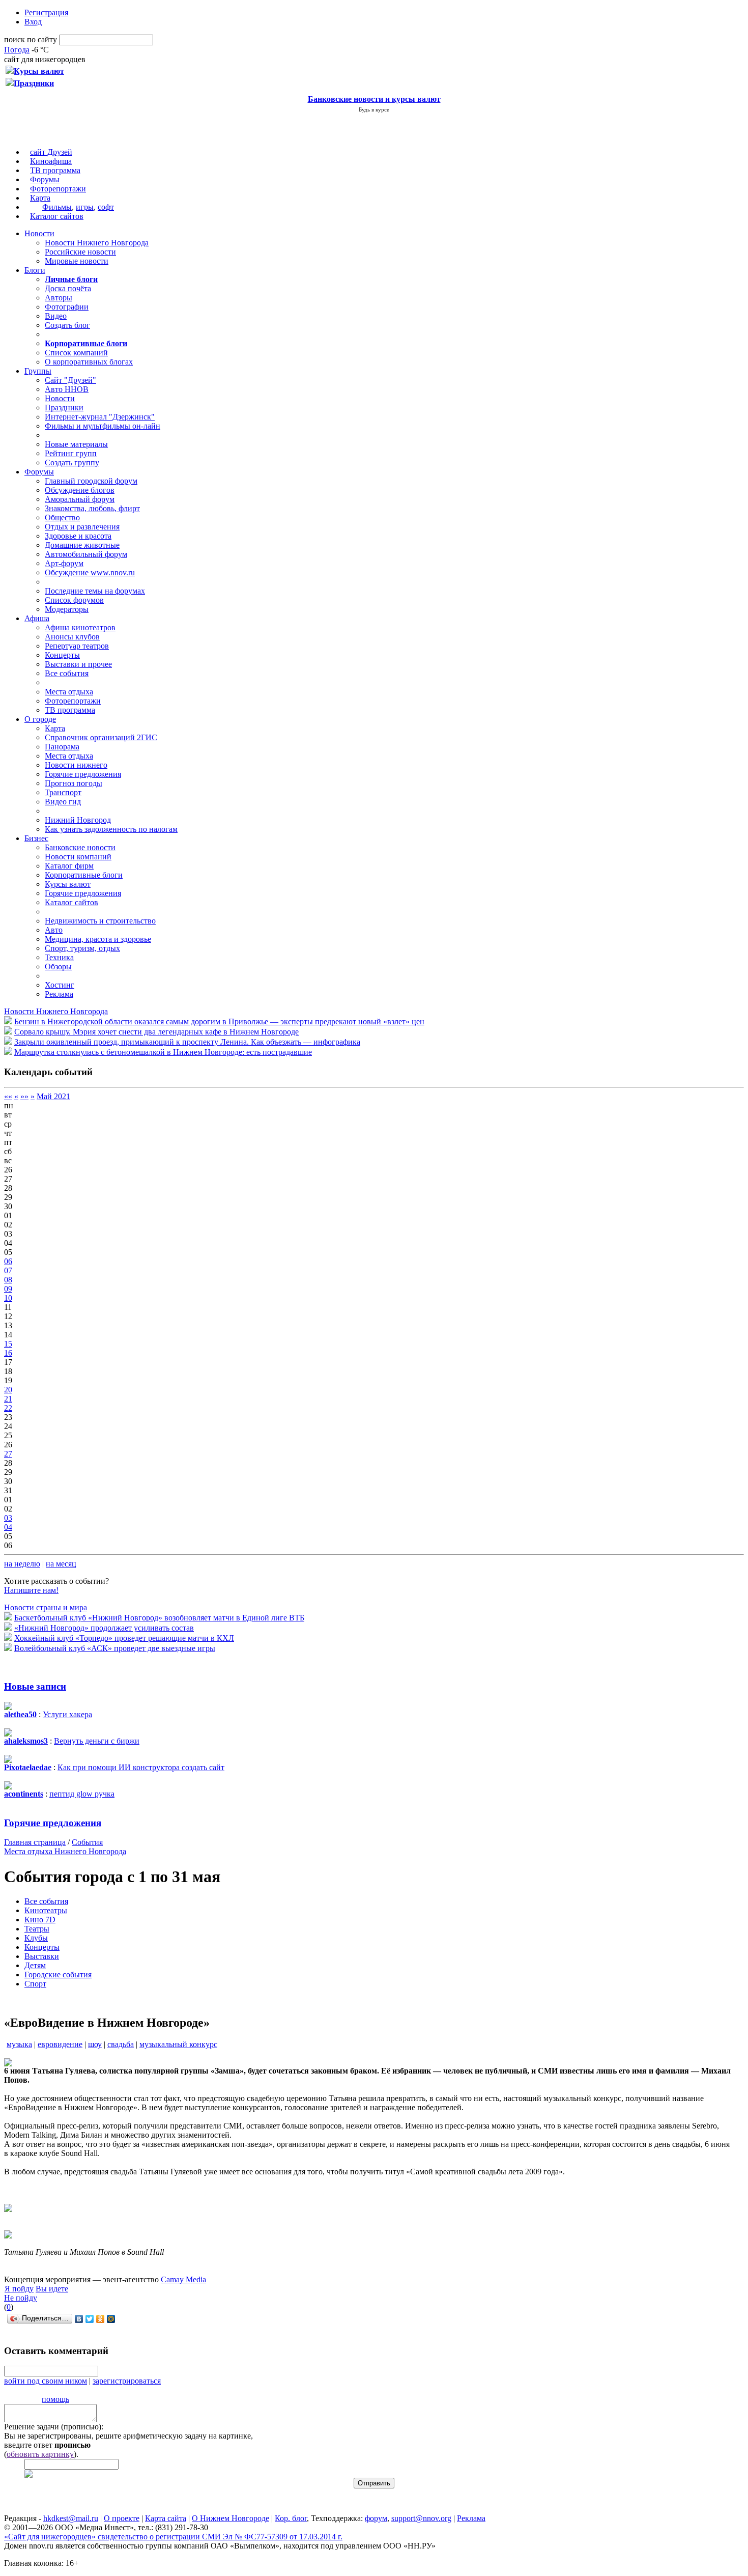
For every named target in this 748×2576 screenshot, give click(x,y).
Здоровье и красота (78, 536)
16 (8, 1353)
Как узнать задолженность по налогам (111, 829)
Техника (59, 957)
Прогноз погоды (74, 783)
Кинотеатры (46, 1910)
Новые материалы (76, 444)
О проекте (122, 2518)
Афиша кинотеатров (80, 627)
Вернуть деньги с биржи (97, 1741)
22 (8, 1408)
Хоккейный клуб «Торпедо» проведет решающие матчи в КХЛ (124, 1638)
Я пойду (19, 2289)
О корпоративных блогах (89, 362)
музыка (19, 2044)
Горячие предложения (83, 774)
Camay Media (183, 2279)
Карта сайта (166, 2518)
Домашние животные (82, 545)
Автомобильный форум (86, 554)
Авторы (59, 298)
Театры (37, 1929)
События (87, 1842)
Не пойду (21, 2298)
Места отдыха (69, 692)
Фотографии (67, 307)
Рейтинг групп (71, 453)
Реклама (59, 994)
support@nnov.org (421, 2518)
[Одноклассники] (100, 2319)
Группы (38, 371)
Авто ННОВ (67, 389)
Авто (54, 930)
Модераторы (67, 609)
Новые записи (35, 1686)
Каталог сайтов (57, 216)
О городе (40, 719)
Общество (62, 517)
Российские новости (80, 252)
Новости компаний (78, 857)
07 (8, 1270)
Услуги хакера (67, 1714)
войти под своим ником (46, 2381)
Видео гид (63, 802)
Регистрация (46, 12)
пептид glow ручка (82, 1794)
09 (8, 1289)
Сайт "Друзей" (70, 380)
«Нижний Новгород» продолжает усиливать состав (104, 1628)
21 (8, 1399)
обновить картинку (40, 2454)
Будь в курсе (374, 109)
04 (8, 1527)
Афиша (37, 618)
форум (376, 2518)
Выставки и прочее (78, 664)
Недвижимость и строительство (100, 921)
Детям (35, 1965)
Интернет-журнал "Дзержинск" (100, 417)
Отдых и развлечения (82, 527)
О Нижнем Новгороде (231, 2518)
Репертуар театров (77, 646)
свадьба (121, 2044)
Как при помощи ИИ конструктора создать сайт (141, 1767)
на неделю (22, 1564)
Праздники (64, 408)
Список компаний (76, 353)
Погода (17, 50)
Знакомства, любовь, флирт (92, 508)
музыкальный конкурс (178, 2044)
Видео (56, 316)
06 (8, 1261)
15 (8, 1344)
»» (24, 1096)
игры (85, 207)
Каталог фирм (69, 866)
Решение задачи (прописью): (54, 2427)
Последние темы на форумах (95, 591)
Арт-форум (64, 563)
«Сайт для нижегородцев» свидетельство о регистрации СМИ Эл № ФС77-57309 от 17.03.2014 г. (173, 2537)
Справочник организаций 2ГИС (101, 737)
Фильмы (57, 207)
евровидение (60, 2044)
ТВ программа (55, 170)
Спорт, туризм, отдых (82, 948)
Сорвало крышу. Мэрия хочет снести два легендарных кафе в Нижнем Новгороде (156, 1032)
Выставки (42, 1956)
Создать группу (72, 463)
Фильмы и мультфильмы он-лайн (103, 426)
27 (8, 1454)
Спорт (35, 1984)
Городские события (58, 1975)
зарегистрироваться (127, 2381)
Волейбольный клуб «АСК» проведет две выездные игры (115, 1648)
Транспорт (63, 792)
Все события (67, 673)
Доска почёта (68, 288)
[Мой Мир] (111, 2319)
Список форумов (74, 600)
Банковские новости (80, 847)
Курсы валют (68, 884)
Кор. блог (291, 2518)
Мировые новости (77, 261)
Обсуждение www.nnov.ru (90, 572)
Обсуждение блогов (80, 490)
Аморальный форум (80, 499)
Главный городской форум (91, 481)
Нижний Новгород (78, 820)
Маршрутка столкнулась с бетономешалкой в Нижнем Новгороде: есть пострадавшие (163, 1052)
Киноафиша (51, 161)
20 (8, 1390)
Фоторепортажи (58, 189)
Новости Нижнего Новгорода (97, 243)
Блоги (35, 270)
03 (8, 1518)
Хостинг (60, 985)
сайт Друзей (51, 152)
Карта (40, 198)
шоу (95, 2044)
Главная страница (35, 1842)
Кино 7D (40, 1920)
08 (8, 1280)
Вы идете (52, 2289)
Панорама (62, 747)
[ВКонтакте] (79, 2319)
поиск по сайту (31, 39)
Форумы (45, 179)
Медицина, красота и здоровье (98, 939)
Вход (33, 22)
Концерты (62, 655)
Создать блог (67, 325)
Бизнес (36, 838)
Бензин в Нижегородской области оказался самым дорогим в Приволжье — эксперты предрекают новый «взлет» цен (219, 1021)
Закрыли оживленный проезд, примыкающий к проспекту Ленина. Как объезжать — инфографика (187, 1042)
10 (8, 1298)
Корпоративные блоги (84, 875)
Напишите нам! (31, 1590)
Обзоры (58, 967)
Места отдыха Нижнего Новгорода (65, 1851)
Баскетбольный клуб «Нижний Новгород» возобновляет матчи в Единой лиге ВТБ (159, 1618)
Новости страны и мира (46, 1607)
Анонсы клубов (72, 637)
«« (8, 1096)
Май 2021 (53, 1096)
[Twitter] (90, 2319)
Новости (39, 233)
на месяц (61, 1564)
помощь (55, 2399)
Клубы (36, 1938)
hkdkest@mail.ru (71, 2518)
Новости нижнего (76, 765)
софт (106, 207)
